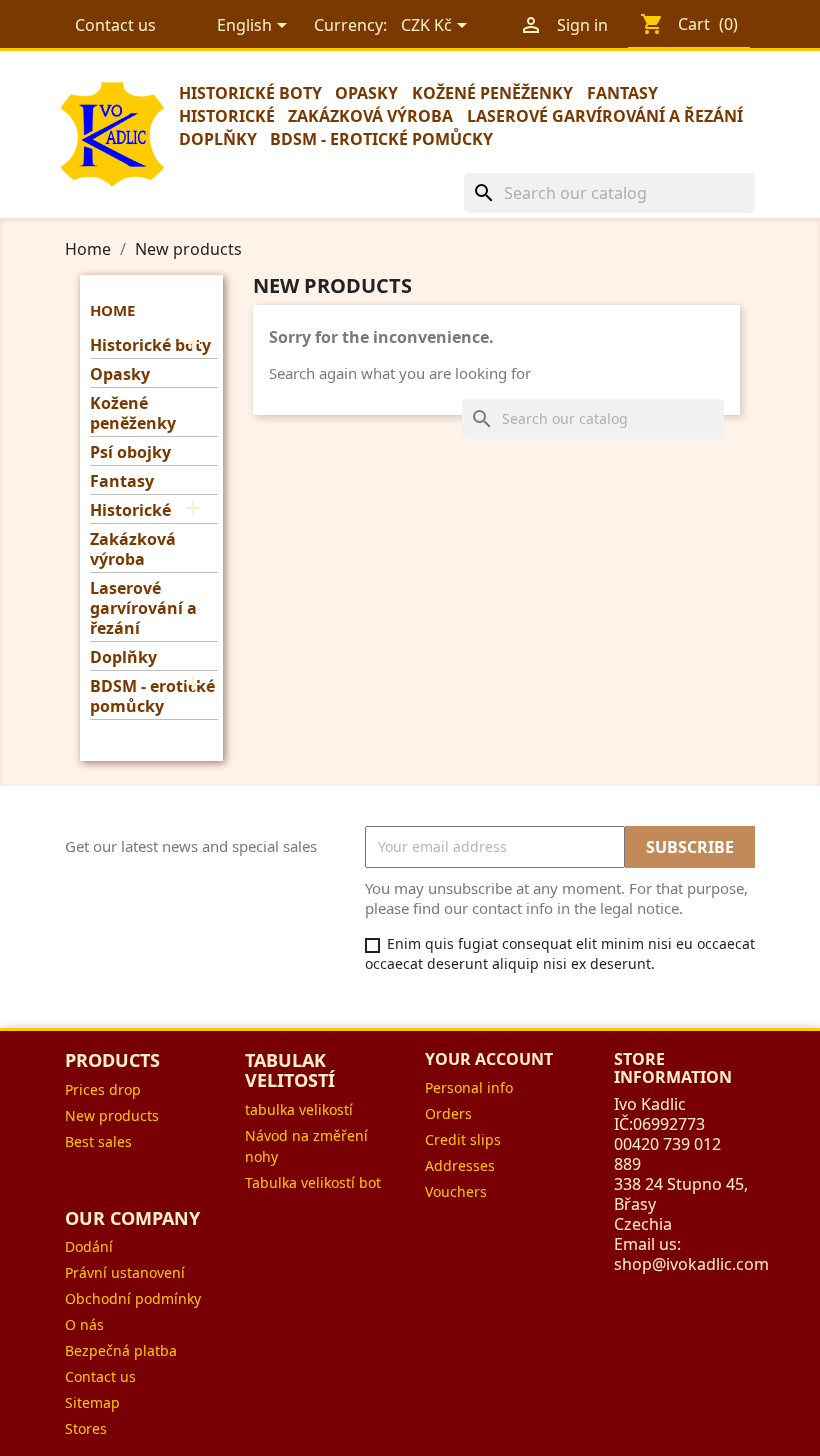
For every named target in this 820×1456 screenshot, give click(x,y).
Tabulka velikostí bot (313, 1182)
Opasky (366, 93)
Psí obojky (130, 452)
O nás (84, 1324)
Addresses (460, 1165)
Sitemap (92, 1402)
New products (112, 1115)
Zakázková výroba (370, 116)
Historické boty (250, 93)
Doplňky (218, 139)
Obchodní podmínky (133, 1298)
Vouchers (456, 1191)
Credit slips (463, 1139)
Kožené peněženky (492, 93)
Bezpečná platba (121, 1350)
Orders (448, 1113)
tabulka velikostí (299, 1109)
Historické (227, 116)
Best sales (98, 1141)
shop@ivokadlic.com (691, 1264)
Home (112, 310)
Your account (489, 1059)
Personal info (469, 1087)
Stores (86, 1428)
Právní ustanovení (125, 1272)
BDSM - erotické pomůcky (381, 139)
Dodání (89, 1246)
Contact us (115, 25)
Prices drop (103, 1089)
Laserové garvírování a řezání (605, 116)
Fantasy (622, 93)
